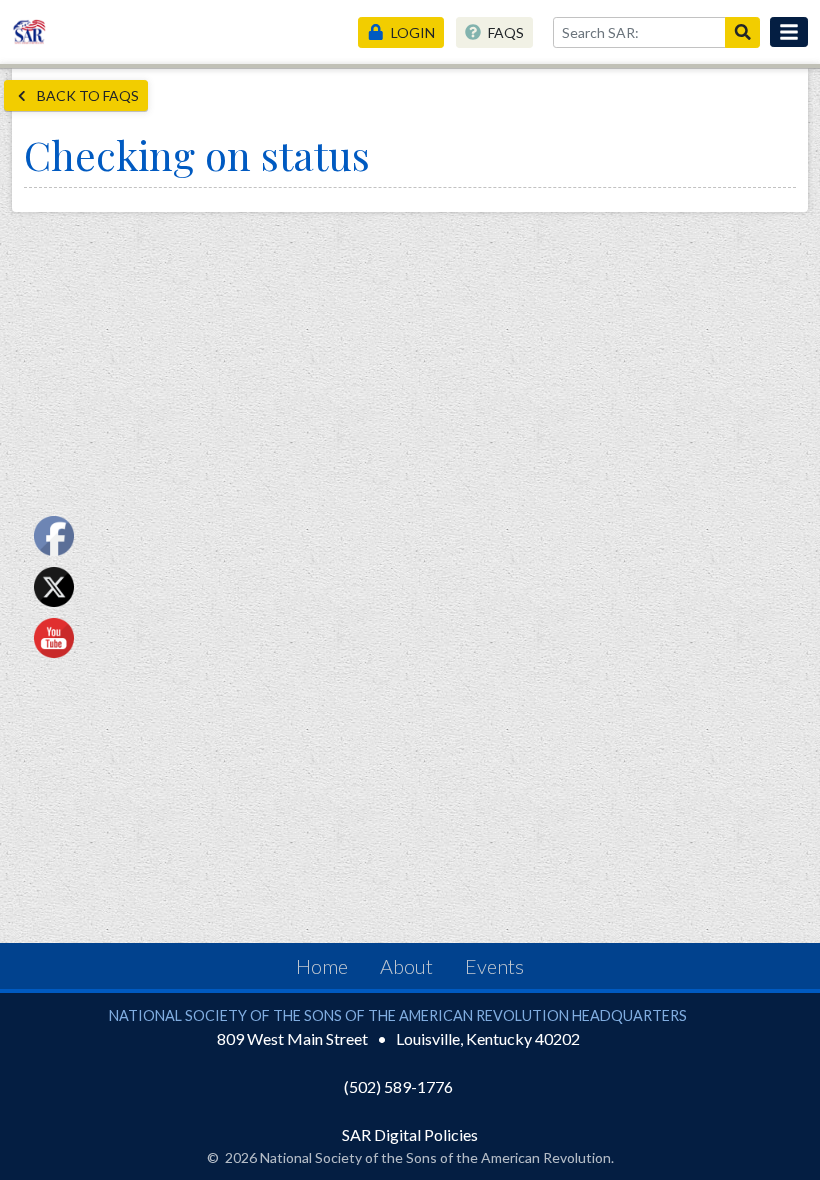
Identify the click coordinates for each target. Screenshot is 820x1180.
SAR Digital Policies (410, 1134)
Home (322, 966)
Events (494, 966)
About (406, 966)
